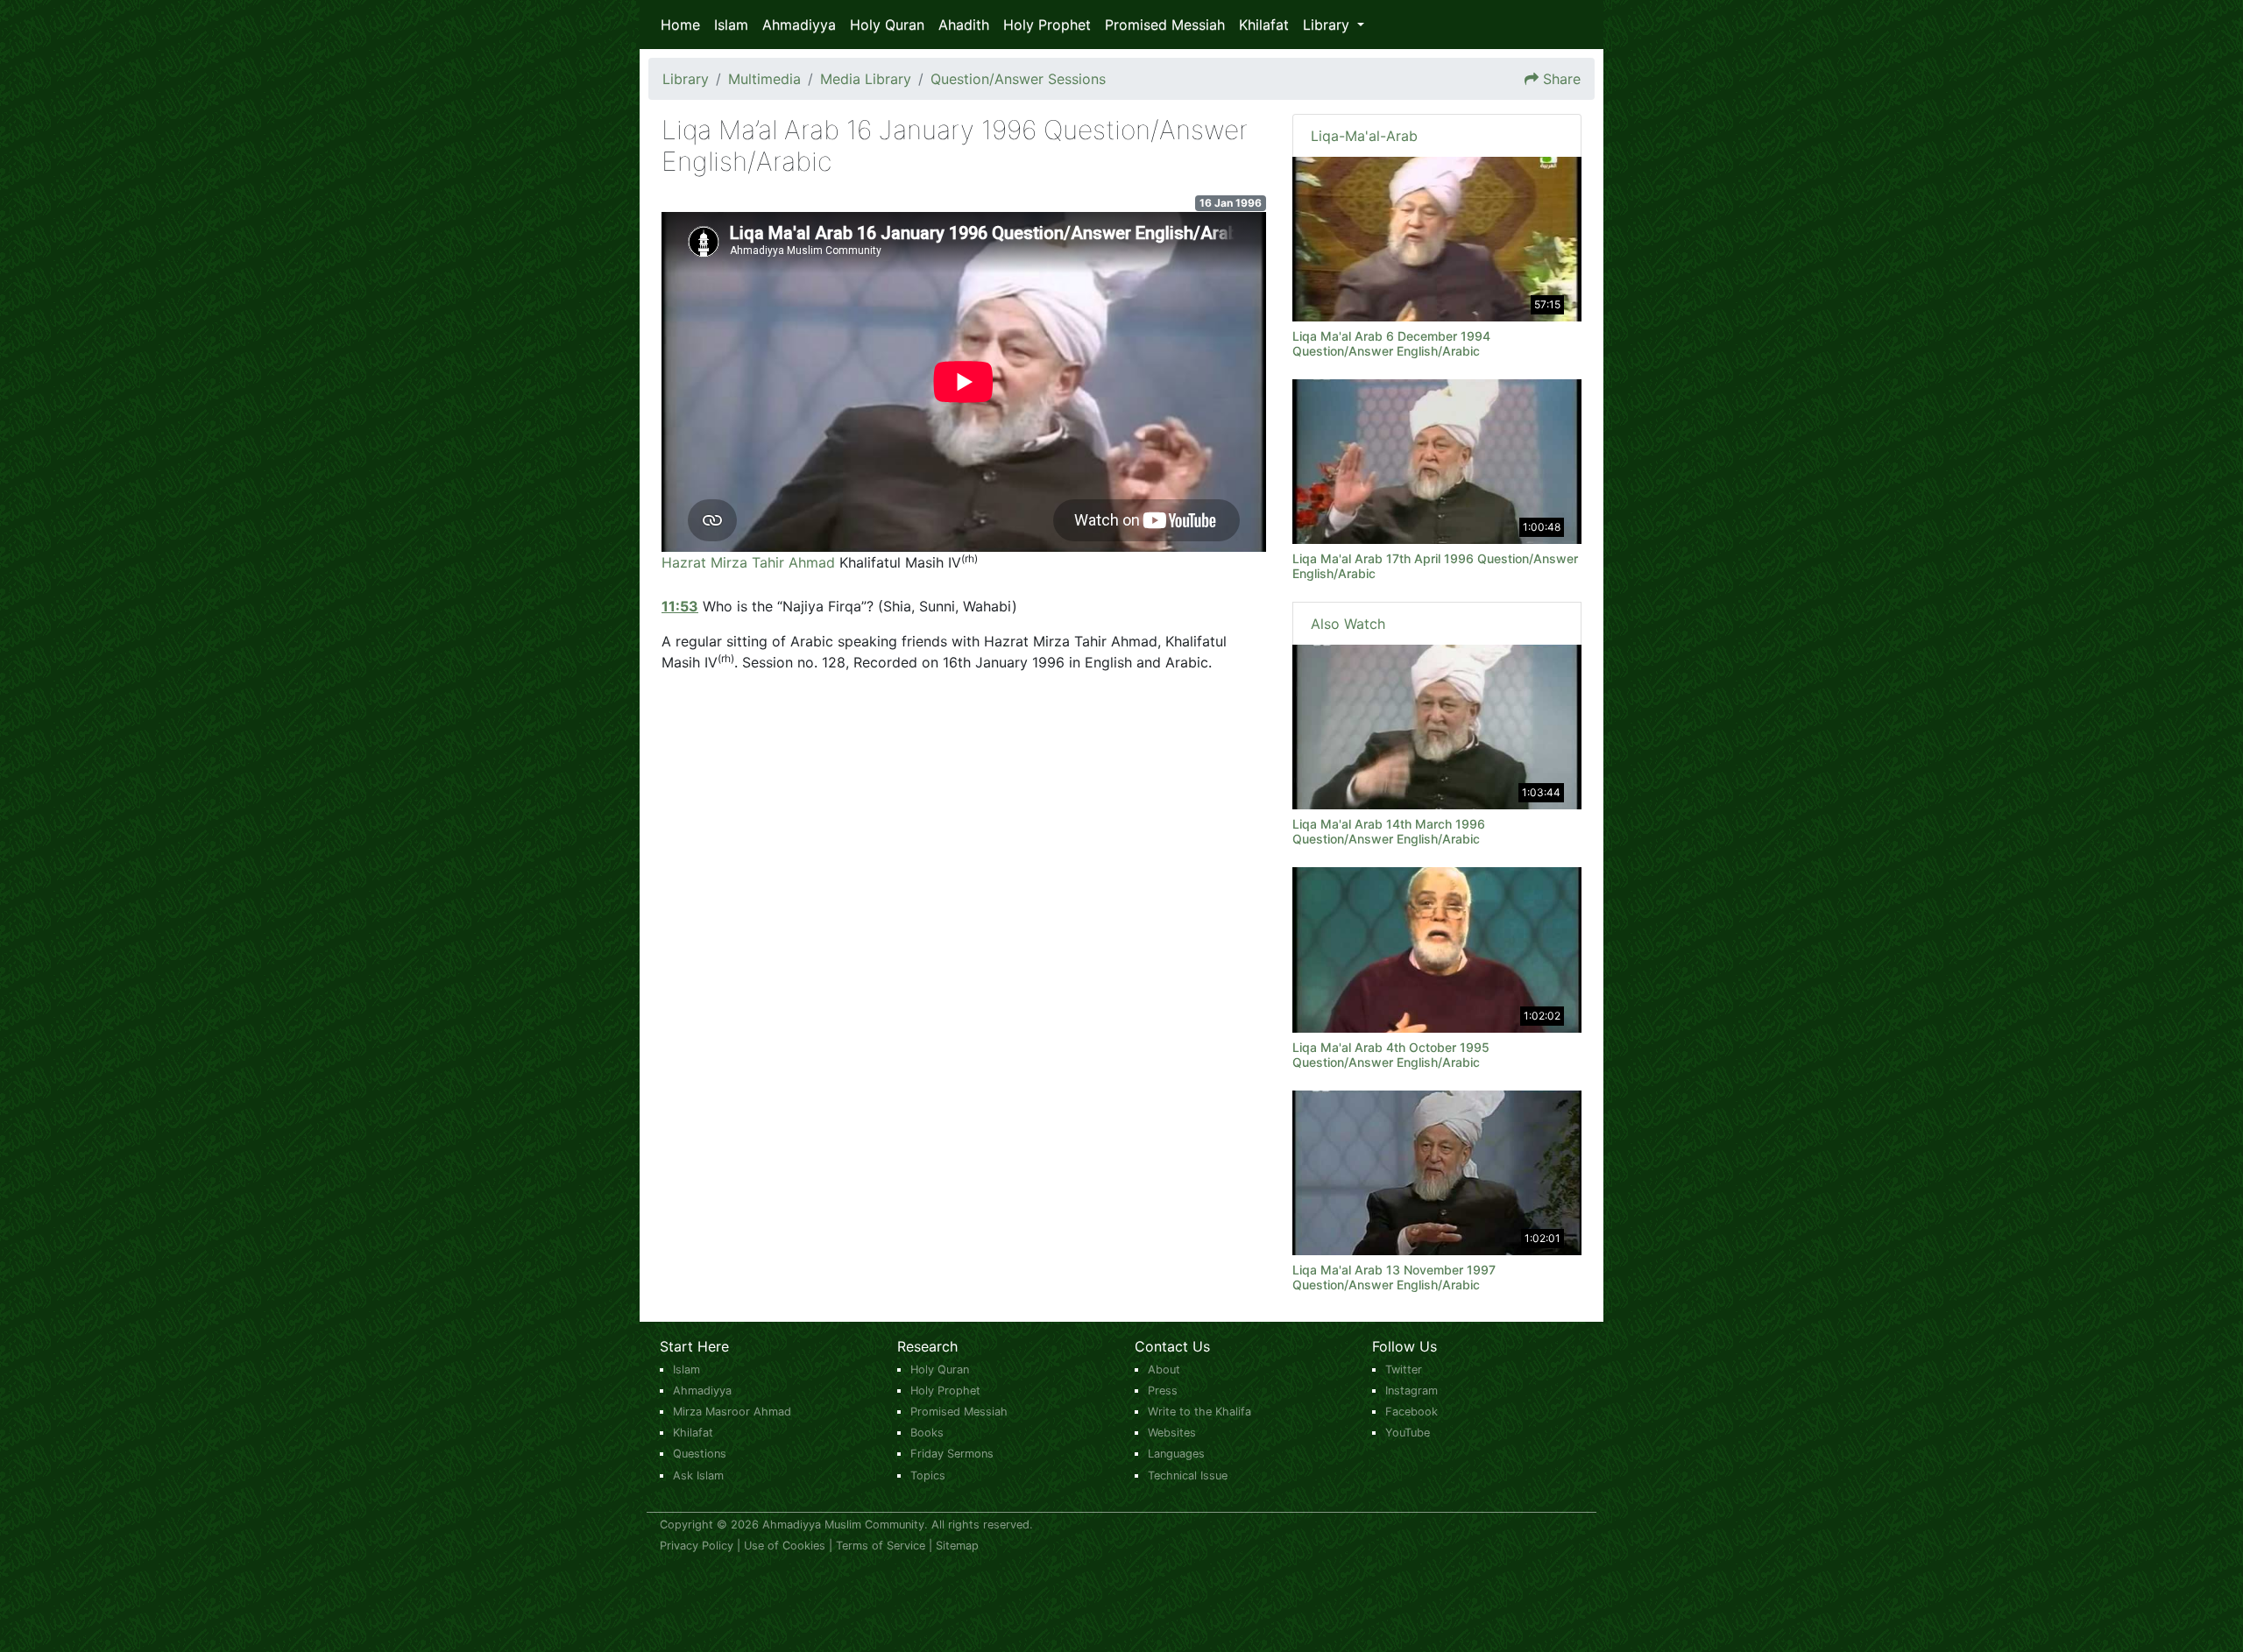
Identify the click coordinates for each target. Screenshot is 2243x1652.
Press (1163, 1391)
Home (680, 25)
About (1164, 1370)
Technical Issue (1188, 1476)
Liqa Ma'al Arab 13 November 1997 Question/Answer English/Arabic (1394, 1277)
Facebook (1412, 1412)
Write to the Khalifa (1199, 1412)
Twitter (1404, 1370)
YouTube (1408, 1433)
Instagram (1412, 1391)
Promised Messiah (1165, 25)
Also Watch (1348, 624)
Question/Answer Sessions (1018, 79)
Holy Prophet (1047, 25)
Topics (928, 1476)
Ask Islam (698, 1476)
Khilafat (1264, 25)
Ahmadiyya (799, 25)
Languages (1176, 1454)
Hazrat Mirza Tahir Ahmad (748, 562)
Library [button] (1328, 25)
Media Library (866, 79)
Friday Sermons (952, 1454)
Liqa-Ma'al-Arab (1364, 136)
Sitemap (957, 1546)
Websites (1172, 1433)
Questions (700, 1454)
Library (686, 79)
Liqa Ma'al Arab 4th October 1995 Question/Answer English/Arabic (1391, 1055)
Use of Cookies (785, 1546)
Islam (731, 25)
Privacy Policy (697, 1546)
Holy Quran (887, 25)
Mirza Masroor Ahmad (732, 1412)
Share (1562, 79)
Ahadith (964, 25)
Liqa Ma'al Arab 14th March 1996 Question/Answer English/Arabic (1389, 831)
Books (927, 1433)
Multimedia (764, 79)
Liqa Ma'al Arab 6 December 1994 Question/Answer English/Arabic (1391, 343)
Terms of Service (881, 1546)
